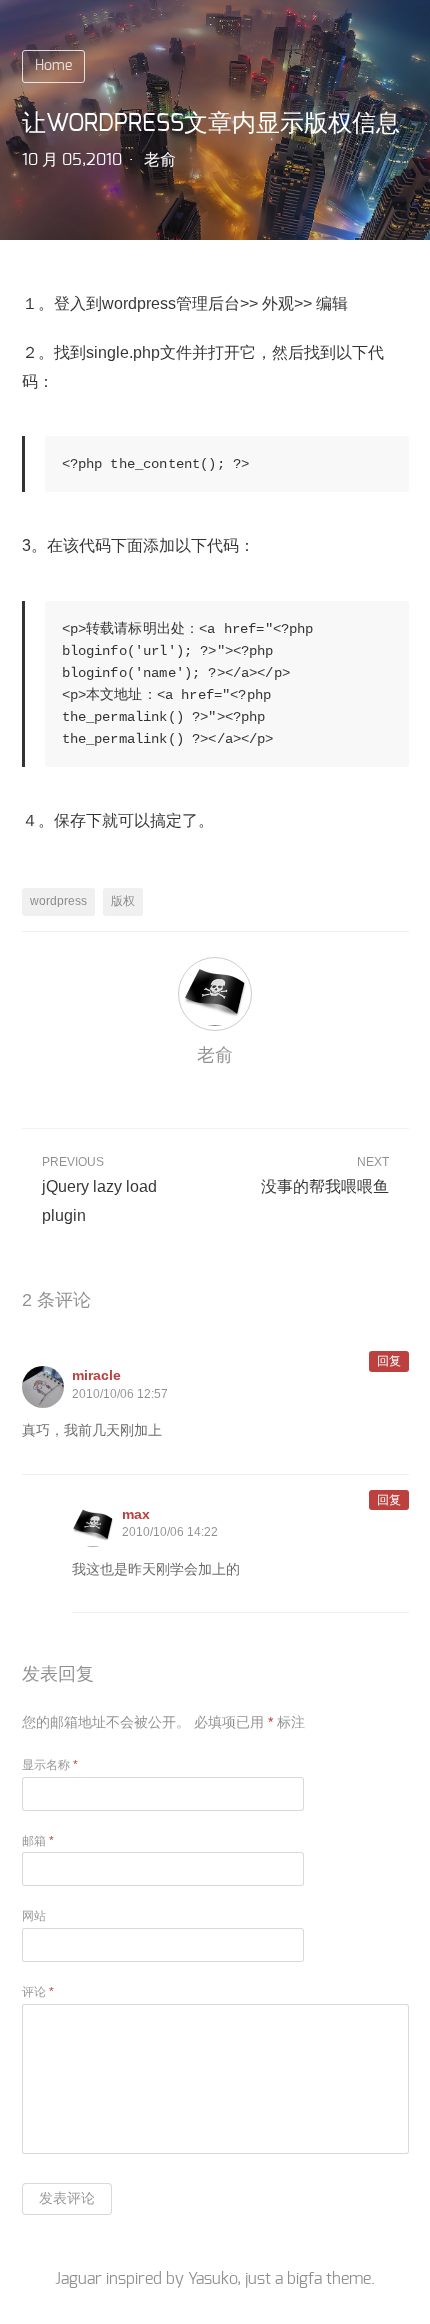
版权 (123, 901)
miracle (96, 1375)
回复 (389, 1361)
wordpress (58, 901)
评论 (38, 1992)
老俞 (160, 160)
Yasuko (212, 2279)
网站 (34, 1916)
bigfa (304, 2279)
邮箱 (38, 1841)
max (136, 1514)
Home (53, 66)
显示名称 (50, 1765)
